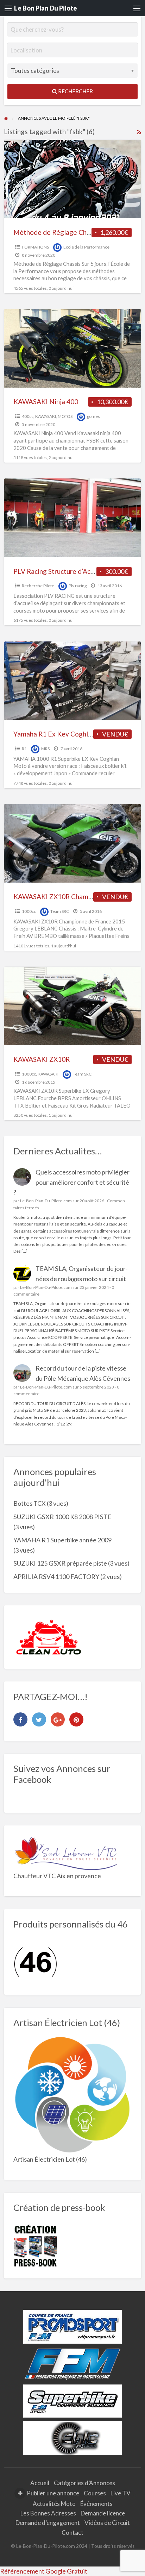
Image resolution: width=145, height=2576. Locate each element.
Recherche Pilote (38, 586)
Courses (95, 2493)
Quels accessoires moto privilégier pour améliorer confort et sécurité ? (72, 1182)
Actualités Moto (54, 2504)
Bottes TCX (30, 1503)
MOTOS (65, 416)
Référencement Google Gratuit (44, 2571)
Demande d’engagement (48, 2523)
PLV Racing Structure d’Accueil (59, 571)
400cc (28, 416)
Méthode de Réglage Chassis (57, 232)
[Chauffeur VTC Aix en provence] (66, 1852)
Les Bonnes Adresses (48, 2513)
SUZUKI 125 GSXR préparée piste (60, 1563)
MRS (45, 749)
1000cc (29, 911)
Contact (72, 2533)
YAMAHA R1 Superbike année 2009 (62, 1540)
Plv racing (78, 586)
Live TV (121, 2493)
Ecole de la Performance (86, 247)
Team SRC (60, 911)
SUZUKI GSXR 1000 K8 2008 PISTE (62, 1517)
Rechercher (75, 91)
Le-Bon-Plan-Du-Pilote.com (46, 1201)
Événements (96, 2504)
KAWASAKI (46, 416)
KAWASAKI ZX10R (42, 1059)
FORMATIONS (35, 247)
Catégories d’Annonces (84, 2483)
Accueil (40, 2483)
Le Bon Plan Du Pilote (46, 8)
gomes (93, 416)
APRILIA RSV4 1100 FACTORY (56, 1577)
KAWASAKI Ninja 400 (46, 402)
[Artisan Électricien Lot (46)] (73, 2095)
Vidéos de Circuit (107, 2523)
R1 (24, 749)
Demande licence (103, 2513)
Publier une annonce (52, 2493)
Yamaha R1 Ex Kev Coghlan (54, 734)
